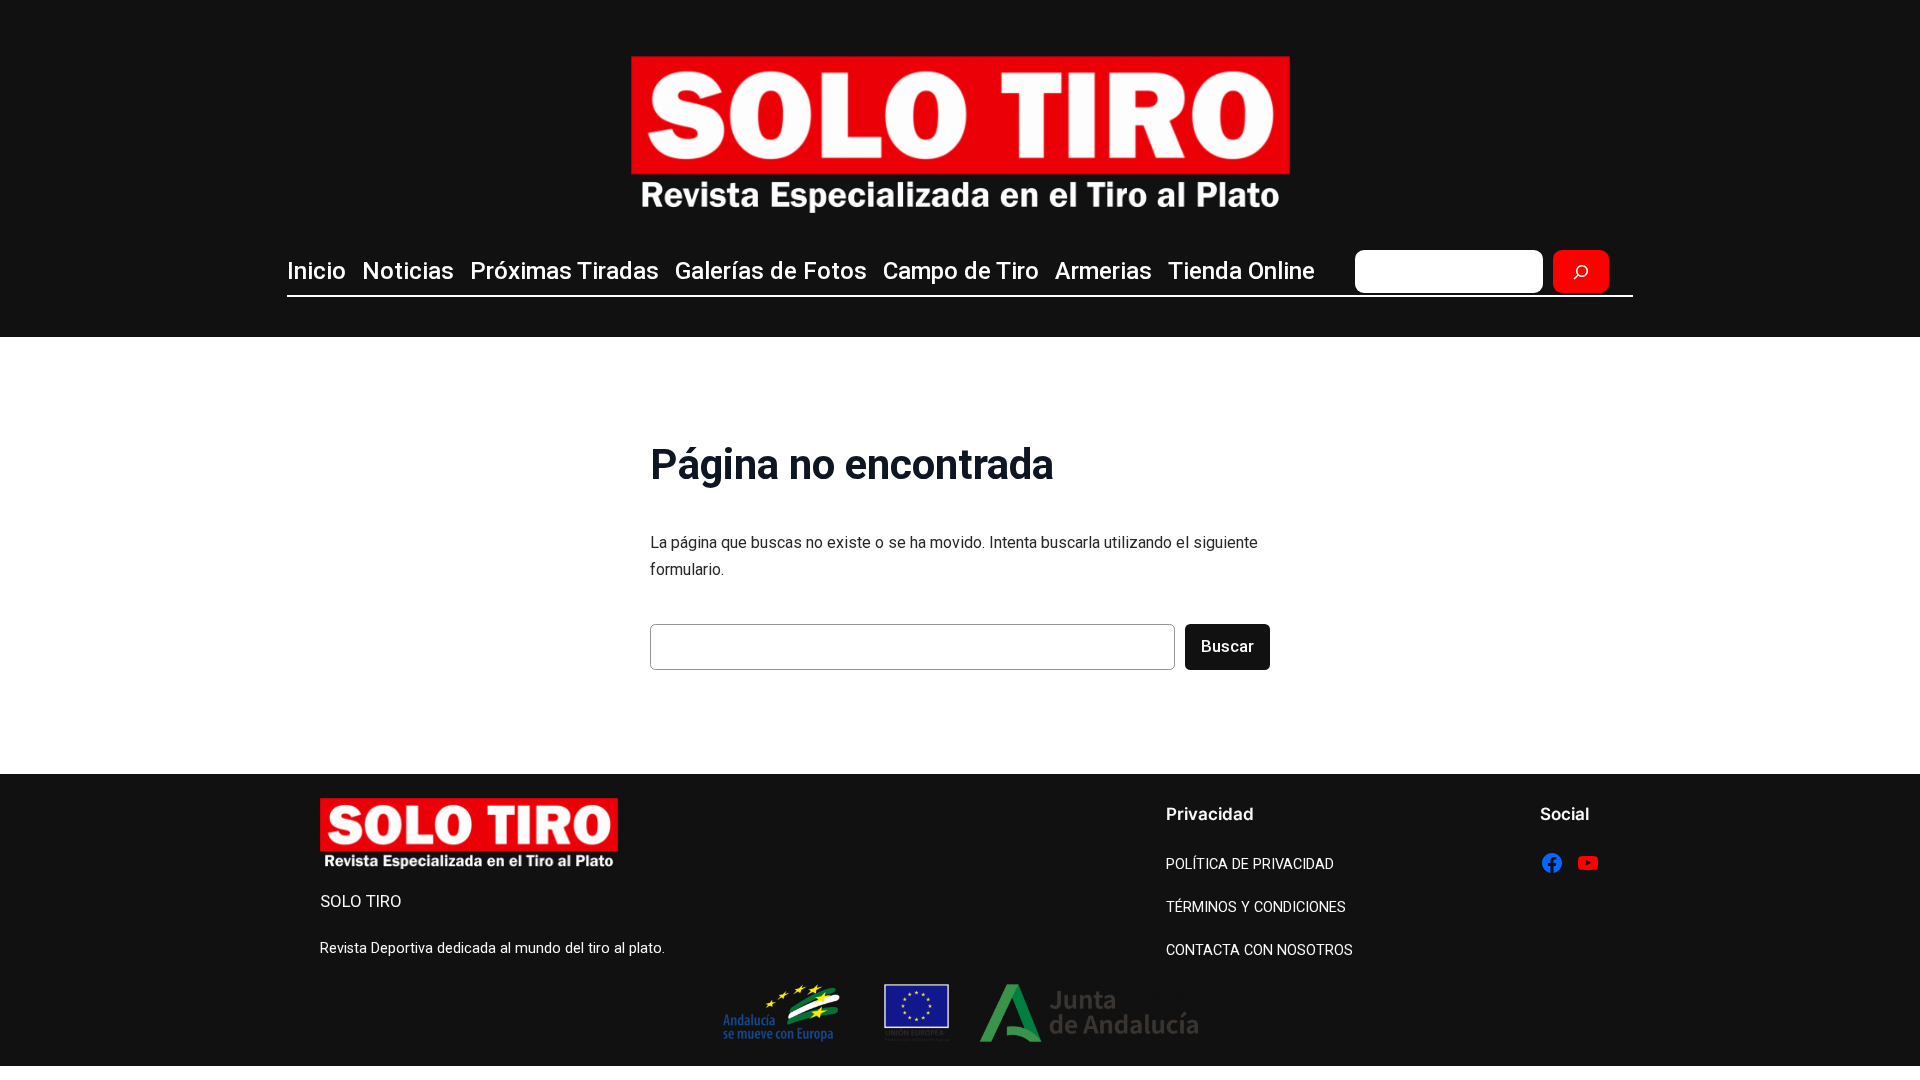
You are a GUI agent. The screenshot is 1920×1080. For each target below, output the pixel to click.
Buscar (1227, 646)
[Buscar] (1581, 271)
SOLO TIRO (361, 901)
